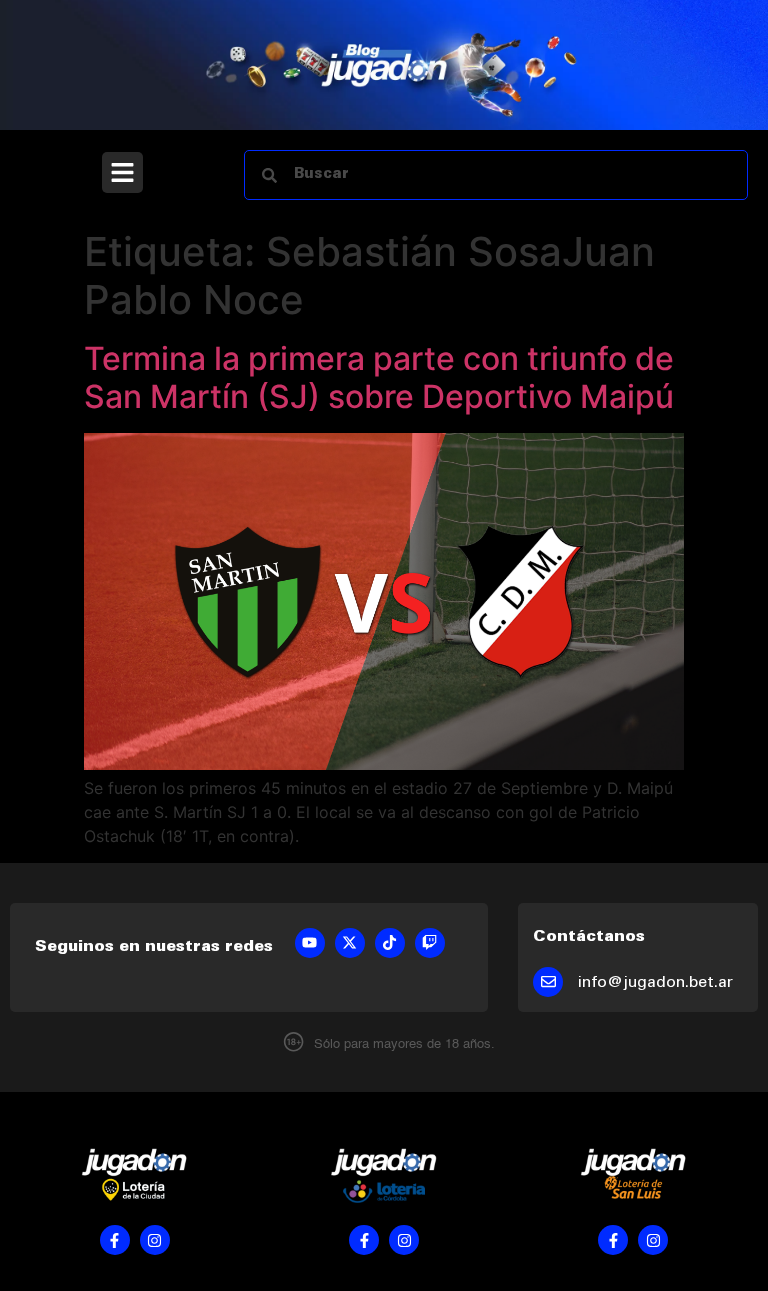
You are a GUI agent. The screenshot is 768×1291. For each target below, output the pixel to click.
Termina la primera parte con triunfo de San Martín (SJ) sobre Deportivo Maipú (379, 377)
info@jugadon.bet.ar (655, 983)
